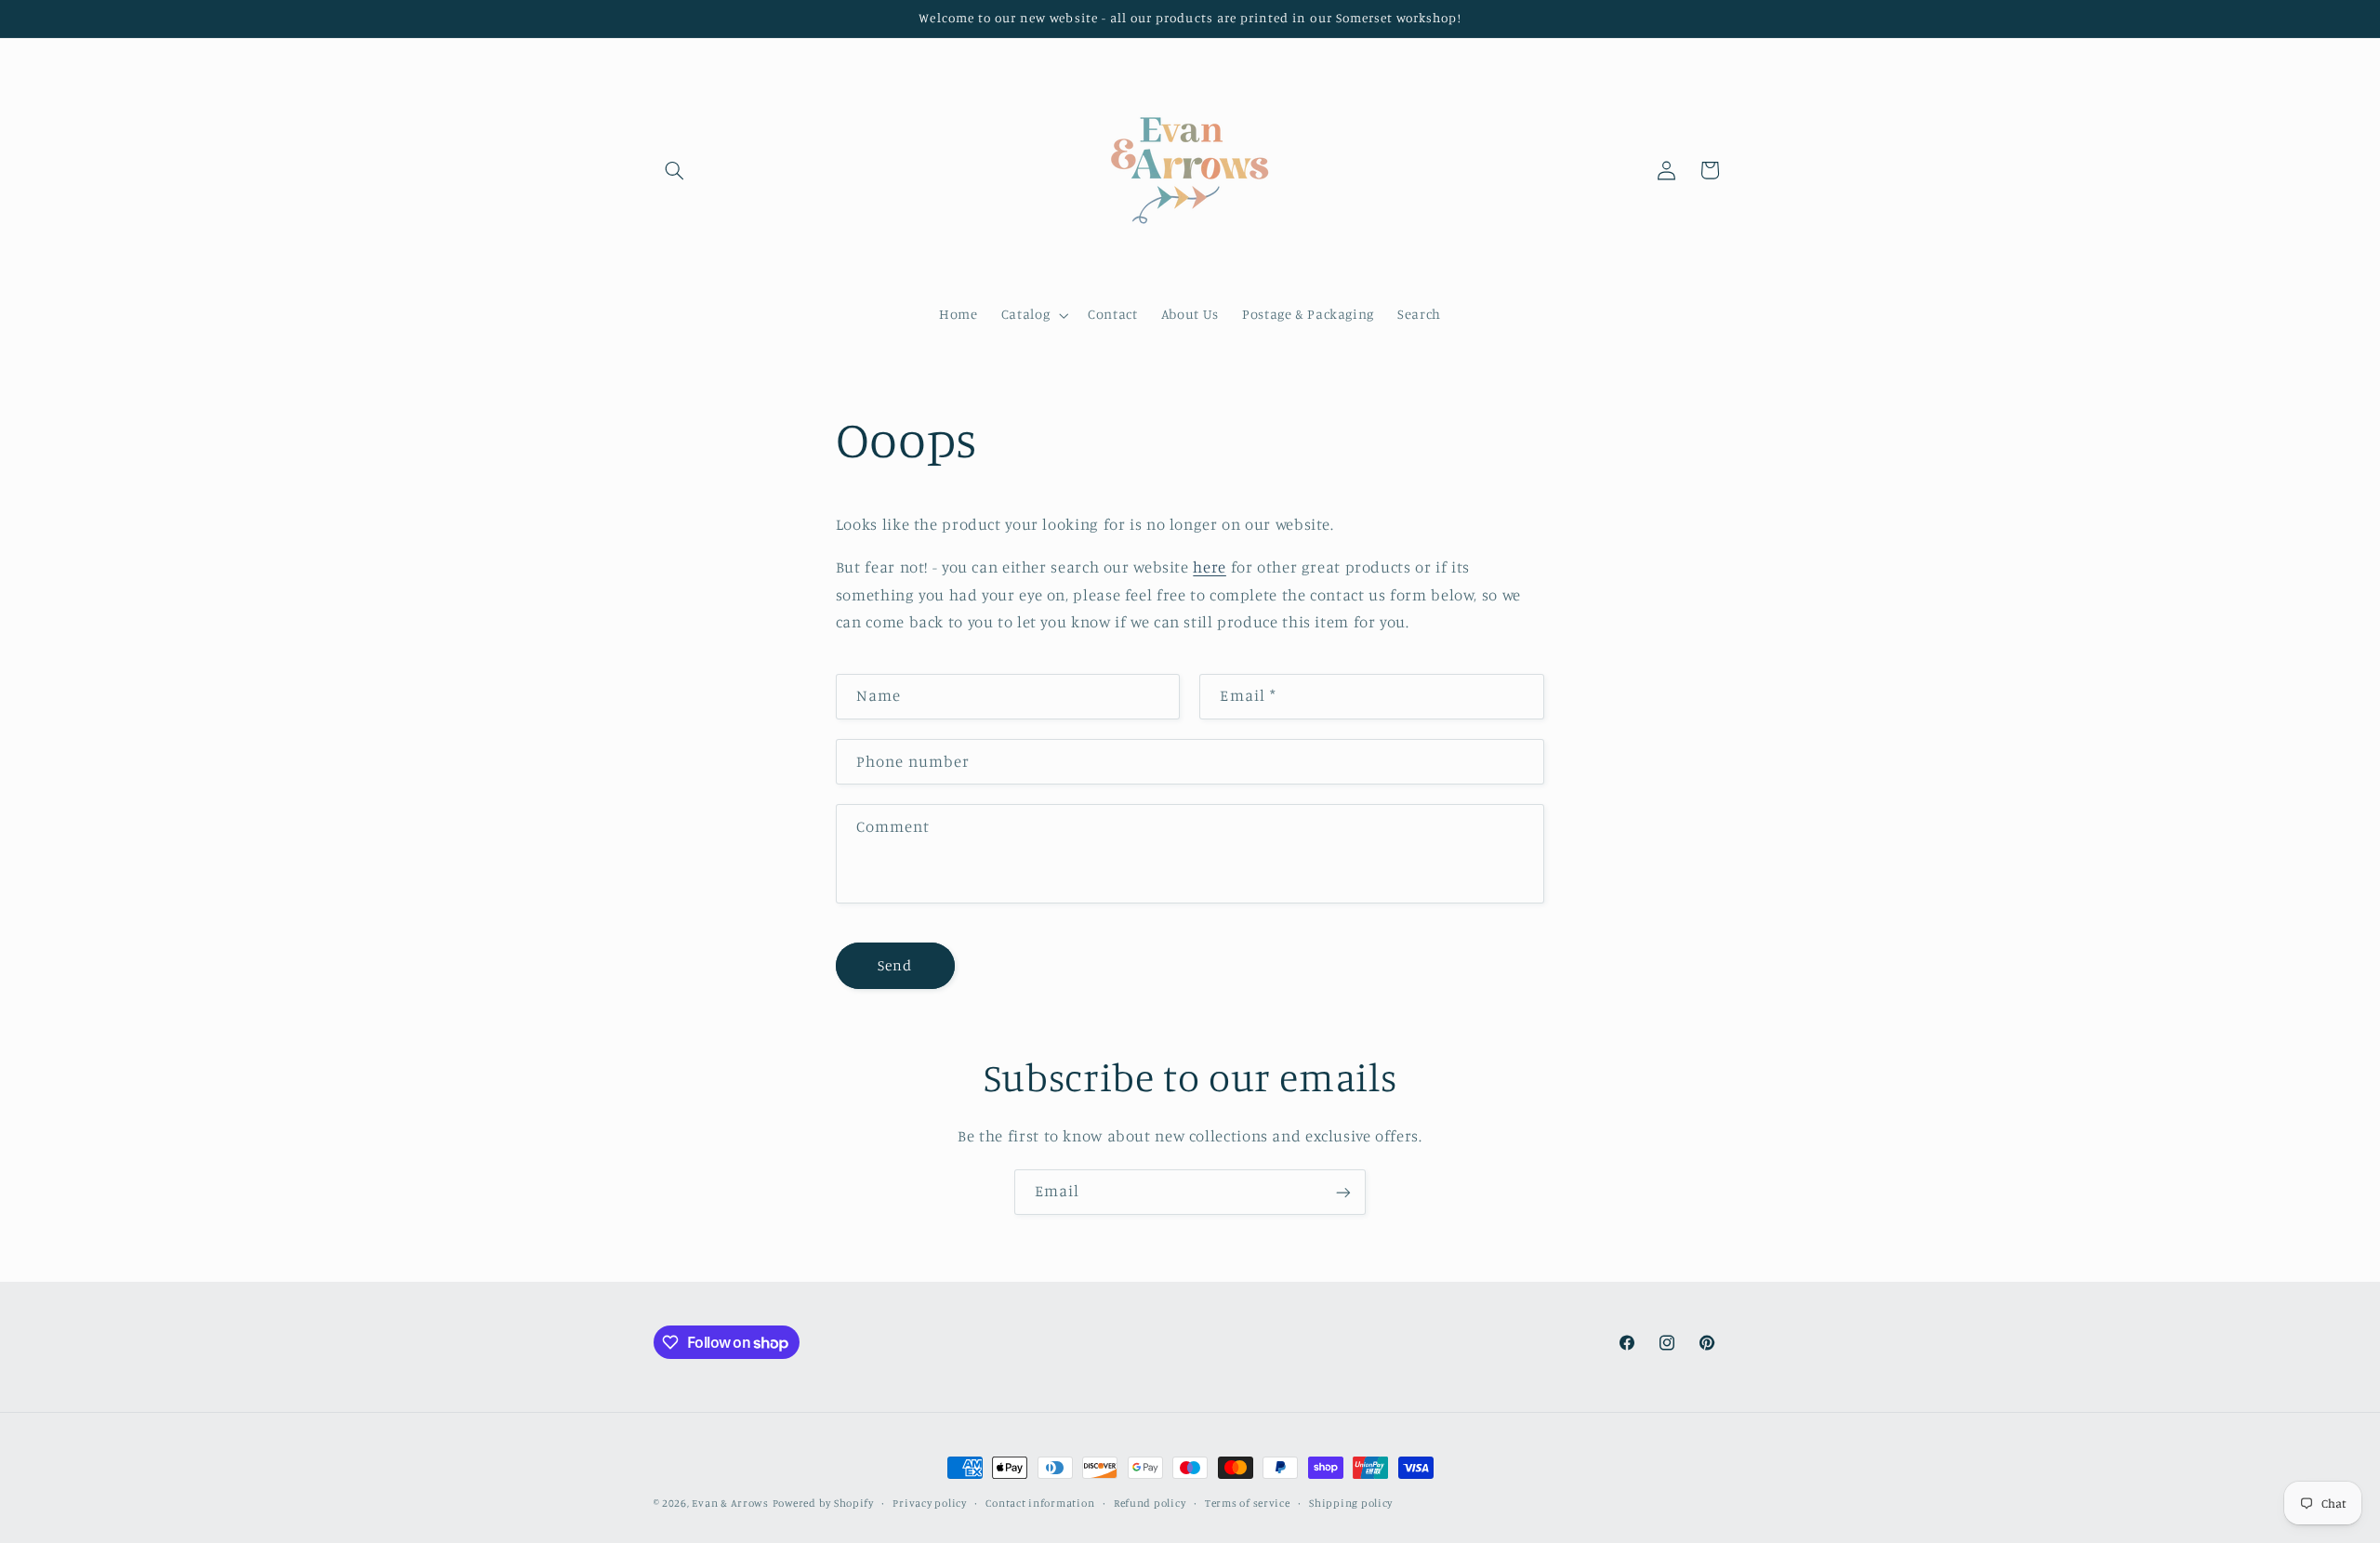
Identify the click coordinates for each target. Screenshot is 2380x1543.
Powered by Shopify (823, 1503)
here (1210, 567)
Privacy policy (929, 1503)
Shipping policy (1351, 1503)
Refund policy (1150, 1503)
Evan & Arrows (730, 1503)
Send (895, 965)
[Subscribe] (1343, 1192)
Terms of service (1248, 1503)
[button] (675, 170)
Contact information (1040, 1503)
